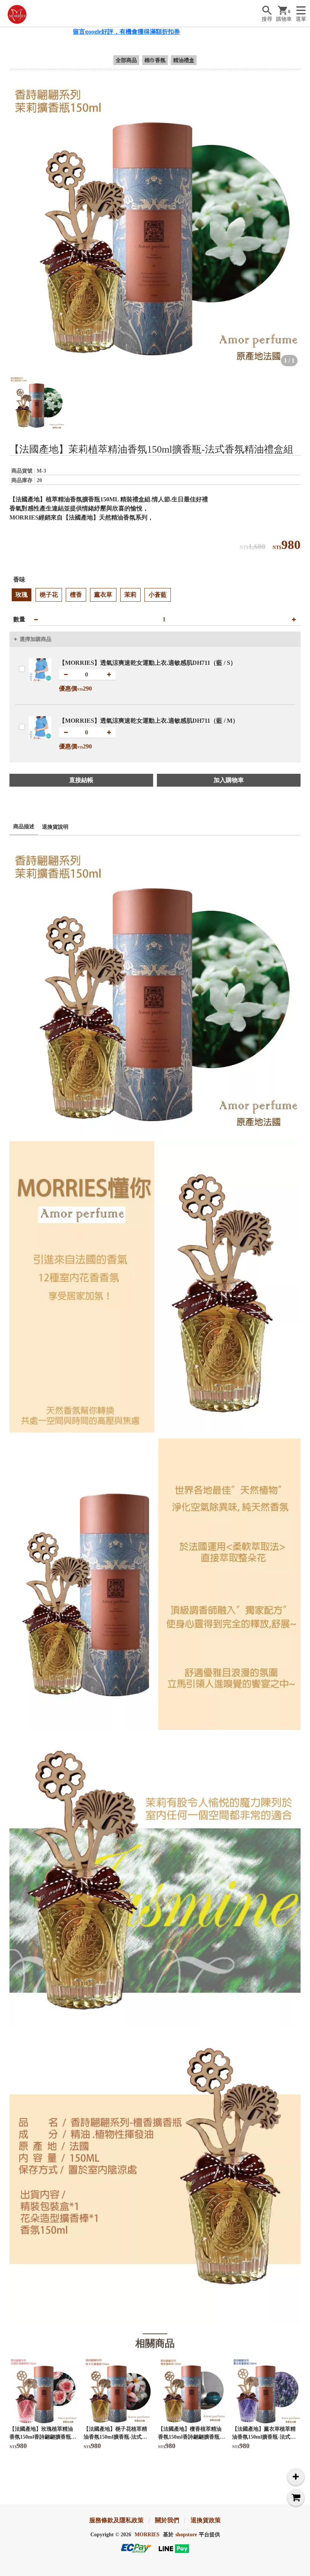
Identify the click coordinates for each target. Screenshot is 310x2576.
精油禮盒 (184, 60)
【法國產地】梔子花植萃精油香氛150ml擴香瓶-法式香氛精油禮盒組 (115, 2437)
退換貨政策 (206, 2520)
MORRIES (147, 2535)
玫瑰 (22, 595)
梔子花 (49, 595)
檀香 (76, 595)
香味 (19, 579)
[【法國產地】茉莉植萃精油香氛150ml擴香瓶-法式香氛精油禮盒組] (155, 224)
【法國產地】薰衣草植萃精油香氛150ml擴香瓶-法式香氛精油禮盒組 (264, 2437)
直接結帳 (81, 780)
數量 (19, 619)
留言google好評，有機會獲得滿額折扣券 (72, 32)
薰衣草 (103, 595)
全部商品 (126, 60)
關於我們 (167, 2520)
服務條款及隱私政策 (116, 2520)
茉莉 (130, 595)
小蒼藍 (158, 595)
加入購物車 (229, 780)
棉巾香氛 (155, 60)
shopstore (186, 2535)
